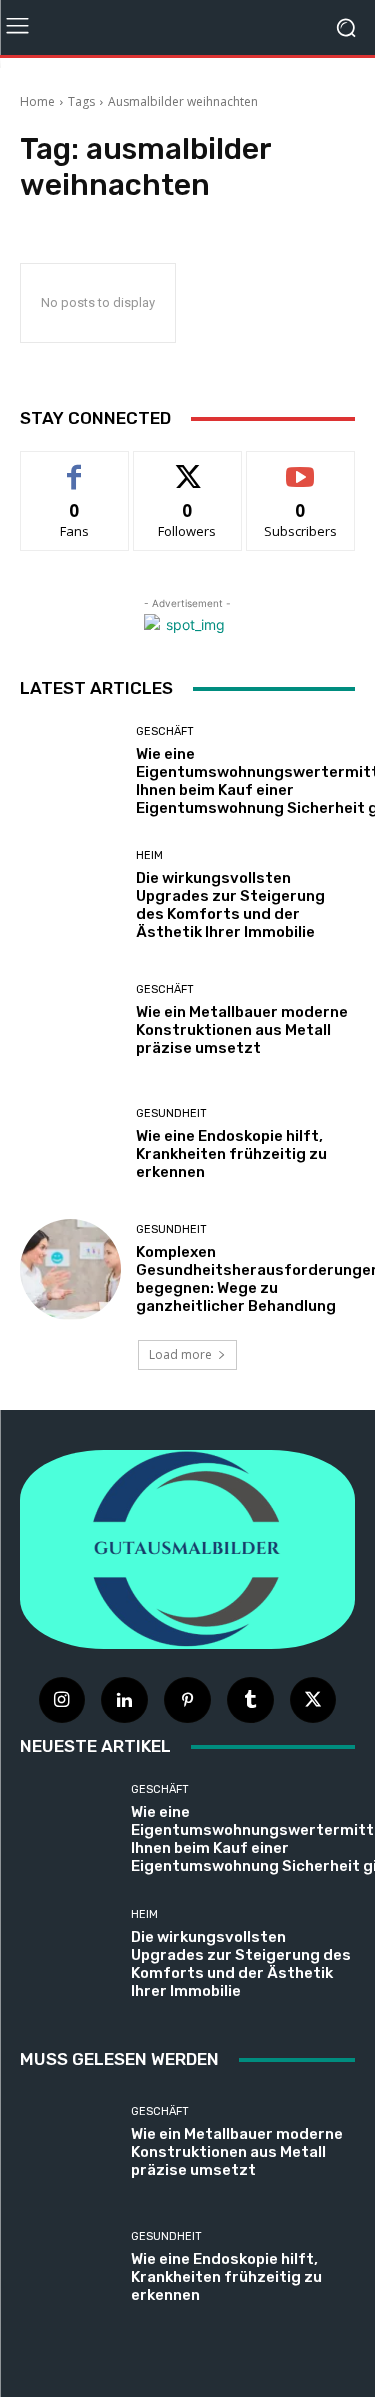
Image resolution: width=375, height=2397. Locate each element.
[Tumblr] (250, 1700)
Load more (180, 1354)
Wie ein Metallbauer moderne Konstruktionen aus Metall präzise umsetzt (242, 1030)
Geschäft (165, 731)
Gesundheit (171, 1113)
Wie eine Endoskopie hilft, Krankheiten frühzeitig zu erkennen (231, 1154)
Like (74, 466)
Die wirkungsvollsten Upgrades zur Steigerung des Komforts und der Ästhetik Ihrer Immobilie (230, 905)
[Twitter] (313, 1700)
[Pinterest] (187, 1700)
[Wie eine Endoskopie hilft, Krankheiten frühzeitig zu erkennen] (70, 1145)
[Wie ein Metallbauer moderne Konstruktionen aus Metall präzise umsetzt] (70, 1020)
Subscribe (301, 466)
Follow (187, 466)
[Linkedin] (124, 1700)
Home (37, 101)
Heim (149, 855)
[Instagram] (62, 1700)
